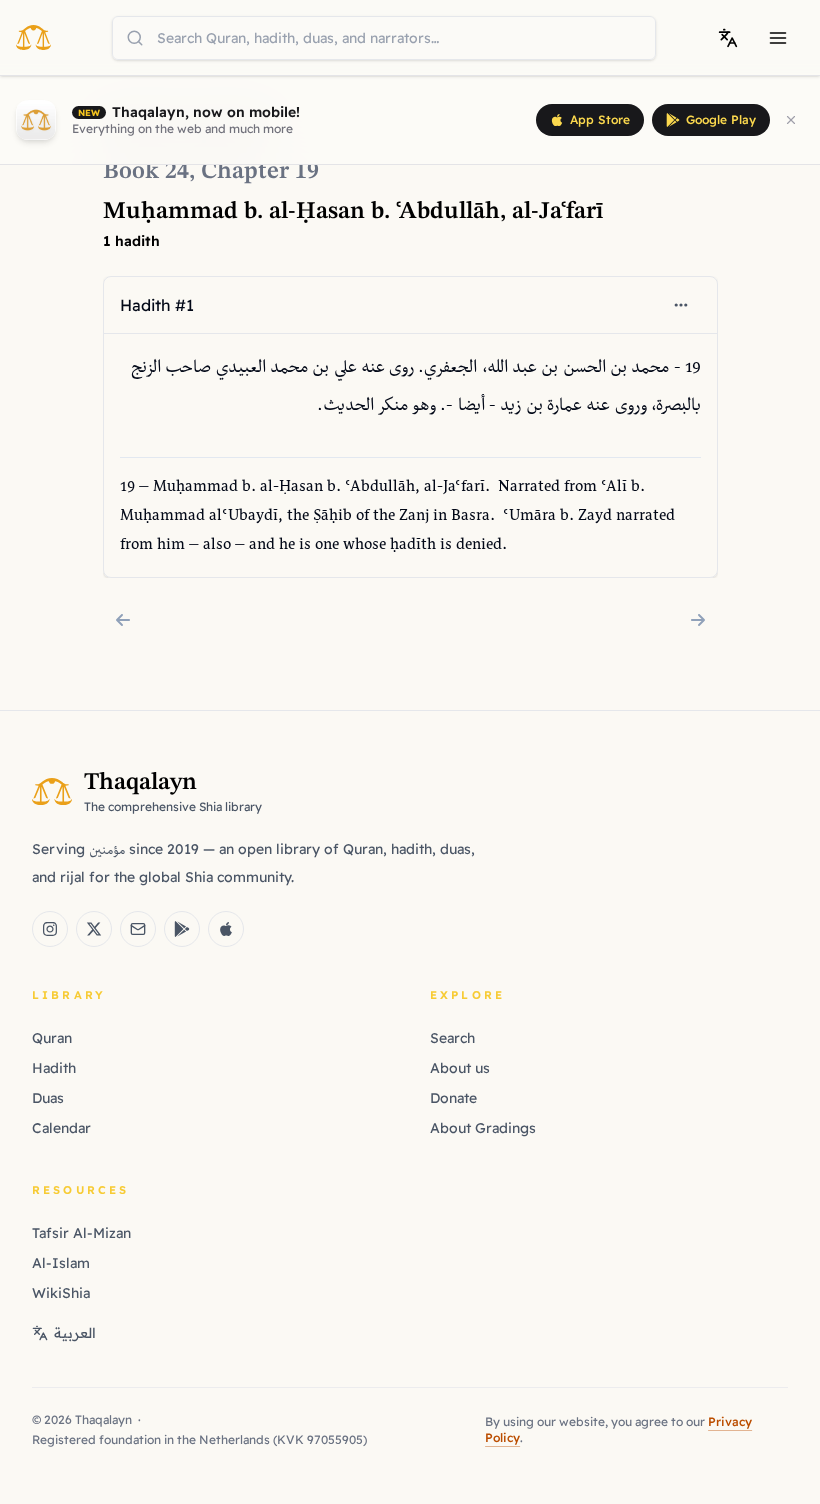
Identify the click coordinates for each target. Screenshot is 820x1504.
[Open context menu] (681, 305)
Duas (48, 1098)
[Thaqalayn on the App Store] (226, 929)
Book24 (146, 172)
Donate (453, 1098)
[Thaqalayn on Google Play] (182, 929)
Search (452, 1038)
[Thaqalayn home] (39, 37)
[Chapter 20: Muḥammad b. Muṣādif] (698, 620)
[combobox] (384, 38)
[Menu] (778, 38)
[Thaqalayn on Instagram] (50, 929)
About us (460, 1068)
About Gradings (483, 1128)
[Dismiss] (791, 120)
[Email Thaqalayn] (138, 929)
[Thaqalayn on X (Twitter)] (94, 929)
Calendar (61, 1128)
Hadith (54, 1068)
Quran (52, 1038)
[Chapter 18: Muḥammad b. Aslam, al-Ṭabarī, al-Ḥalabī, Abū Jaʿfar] (123, 620)
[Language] (728, 38)
